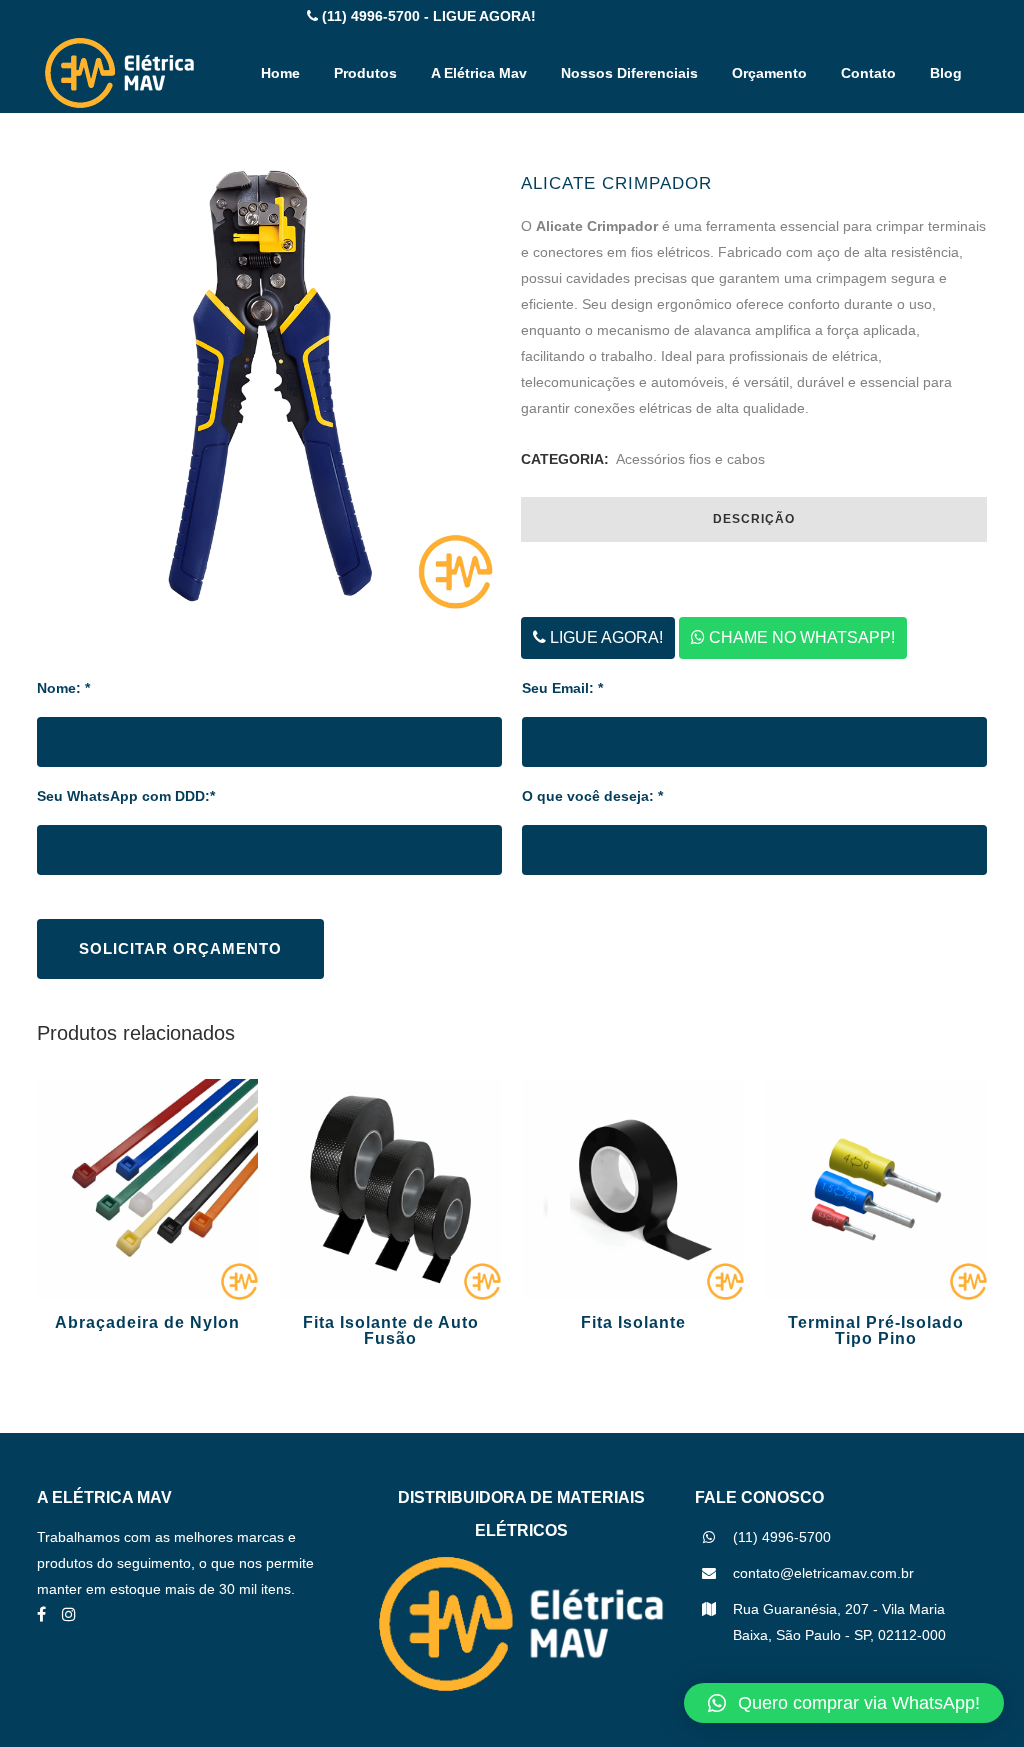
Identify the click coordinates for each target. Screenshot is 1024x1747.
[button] (844, 1703)
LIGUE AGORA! (604, 637)
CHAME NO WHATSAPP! (800, 637)
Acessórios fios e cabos (690, 459)
